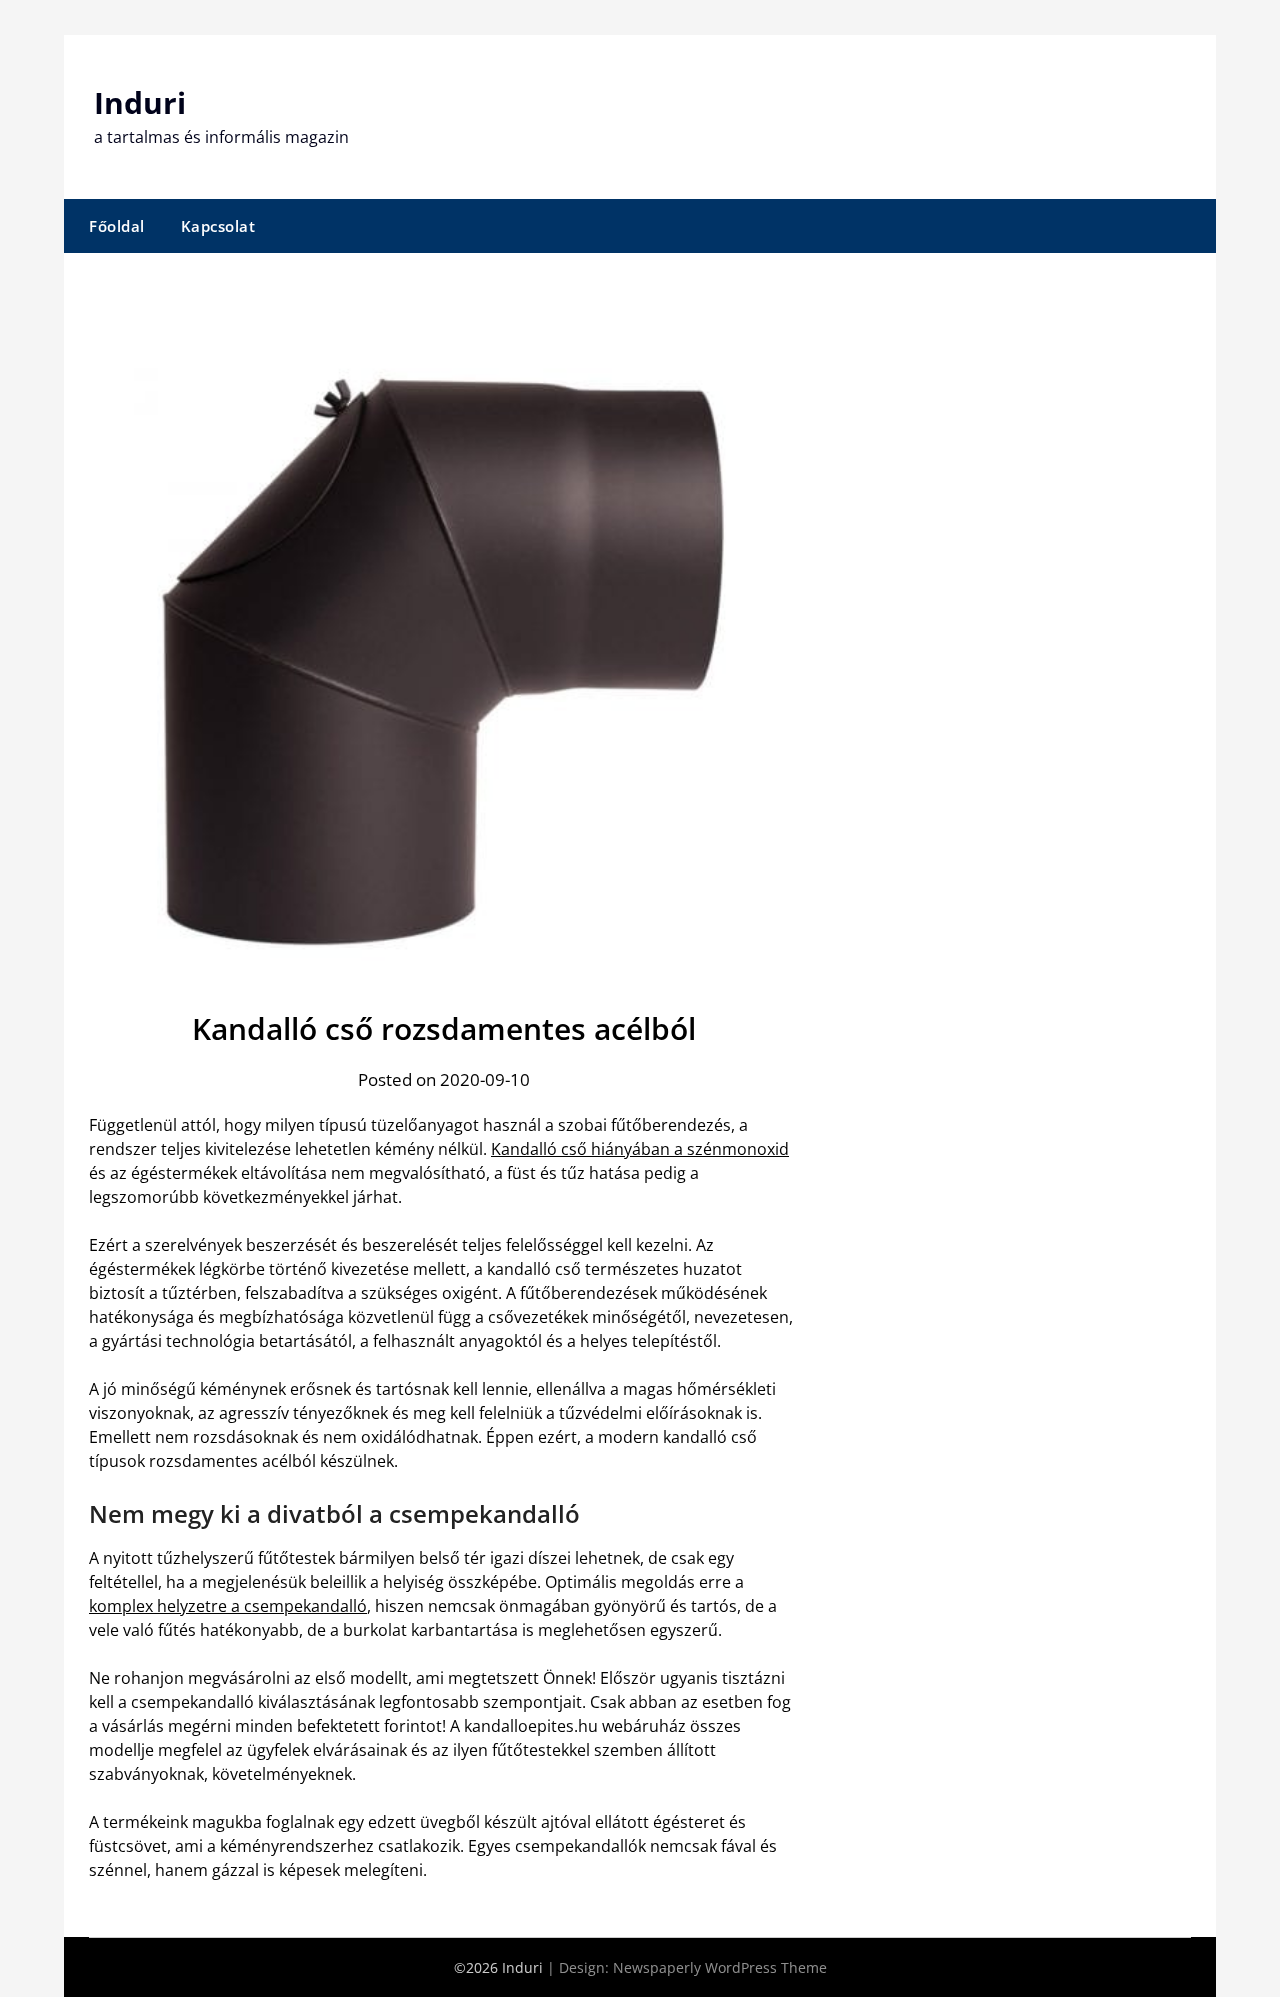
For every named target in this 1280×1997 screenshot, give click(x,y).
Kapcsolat (218, 226)
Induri (140, 102)
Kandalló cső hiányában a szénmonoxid (640, 1149)
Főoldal (117, 226)
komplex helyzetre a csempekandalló (228, 1606)
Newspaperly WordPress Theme (720, 1967)
